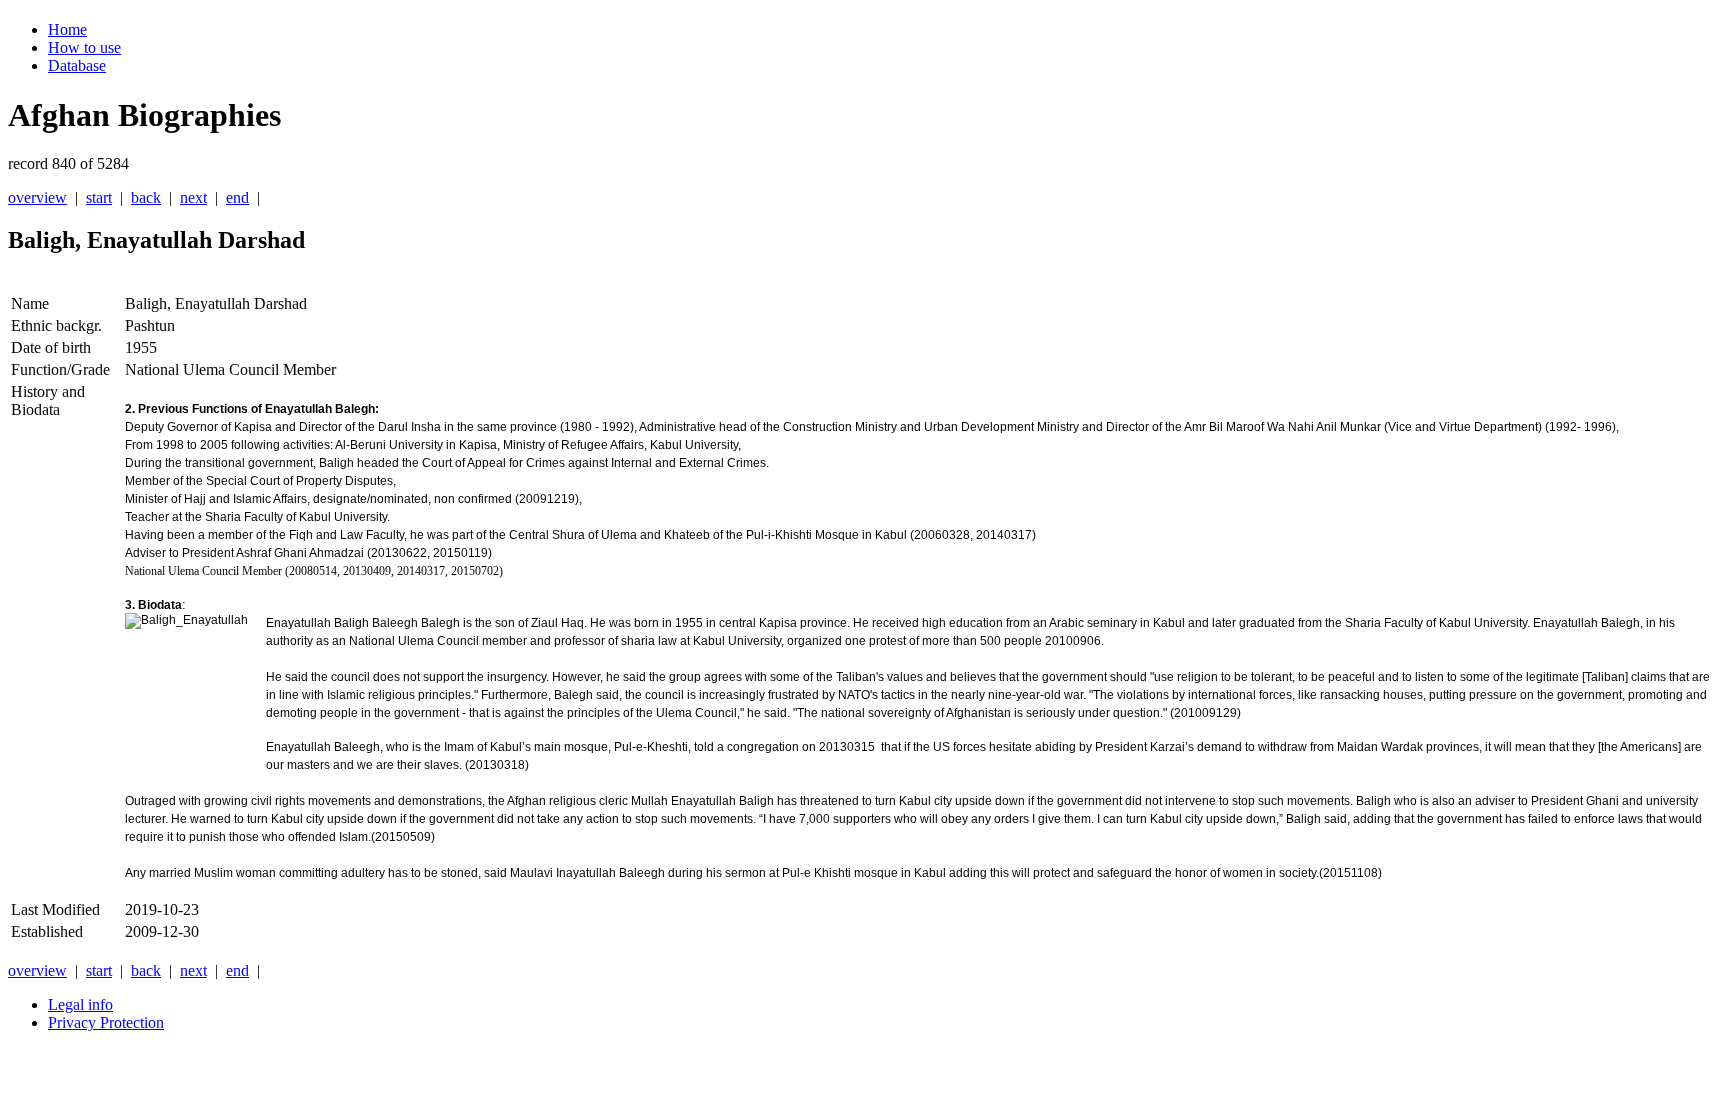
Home (67, 29)
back (146, 197)
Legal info (80, 1004)
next (193, 197)
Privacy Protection (106, 1022)
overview (37, 197)
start (99, 197)
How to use (84, 47)
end (237, 197)
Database (77, 65)
